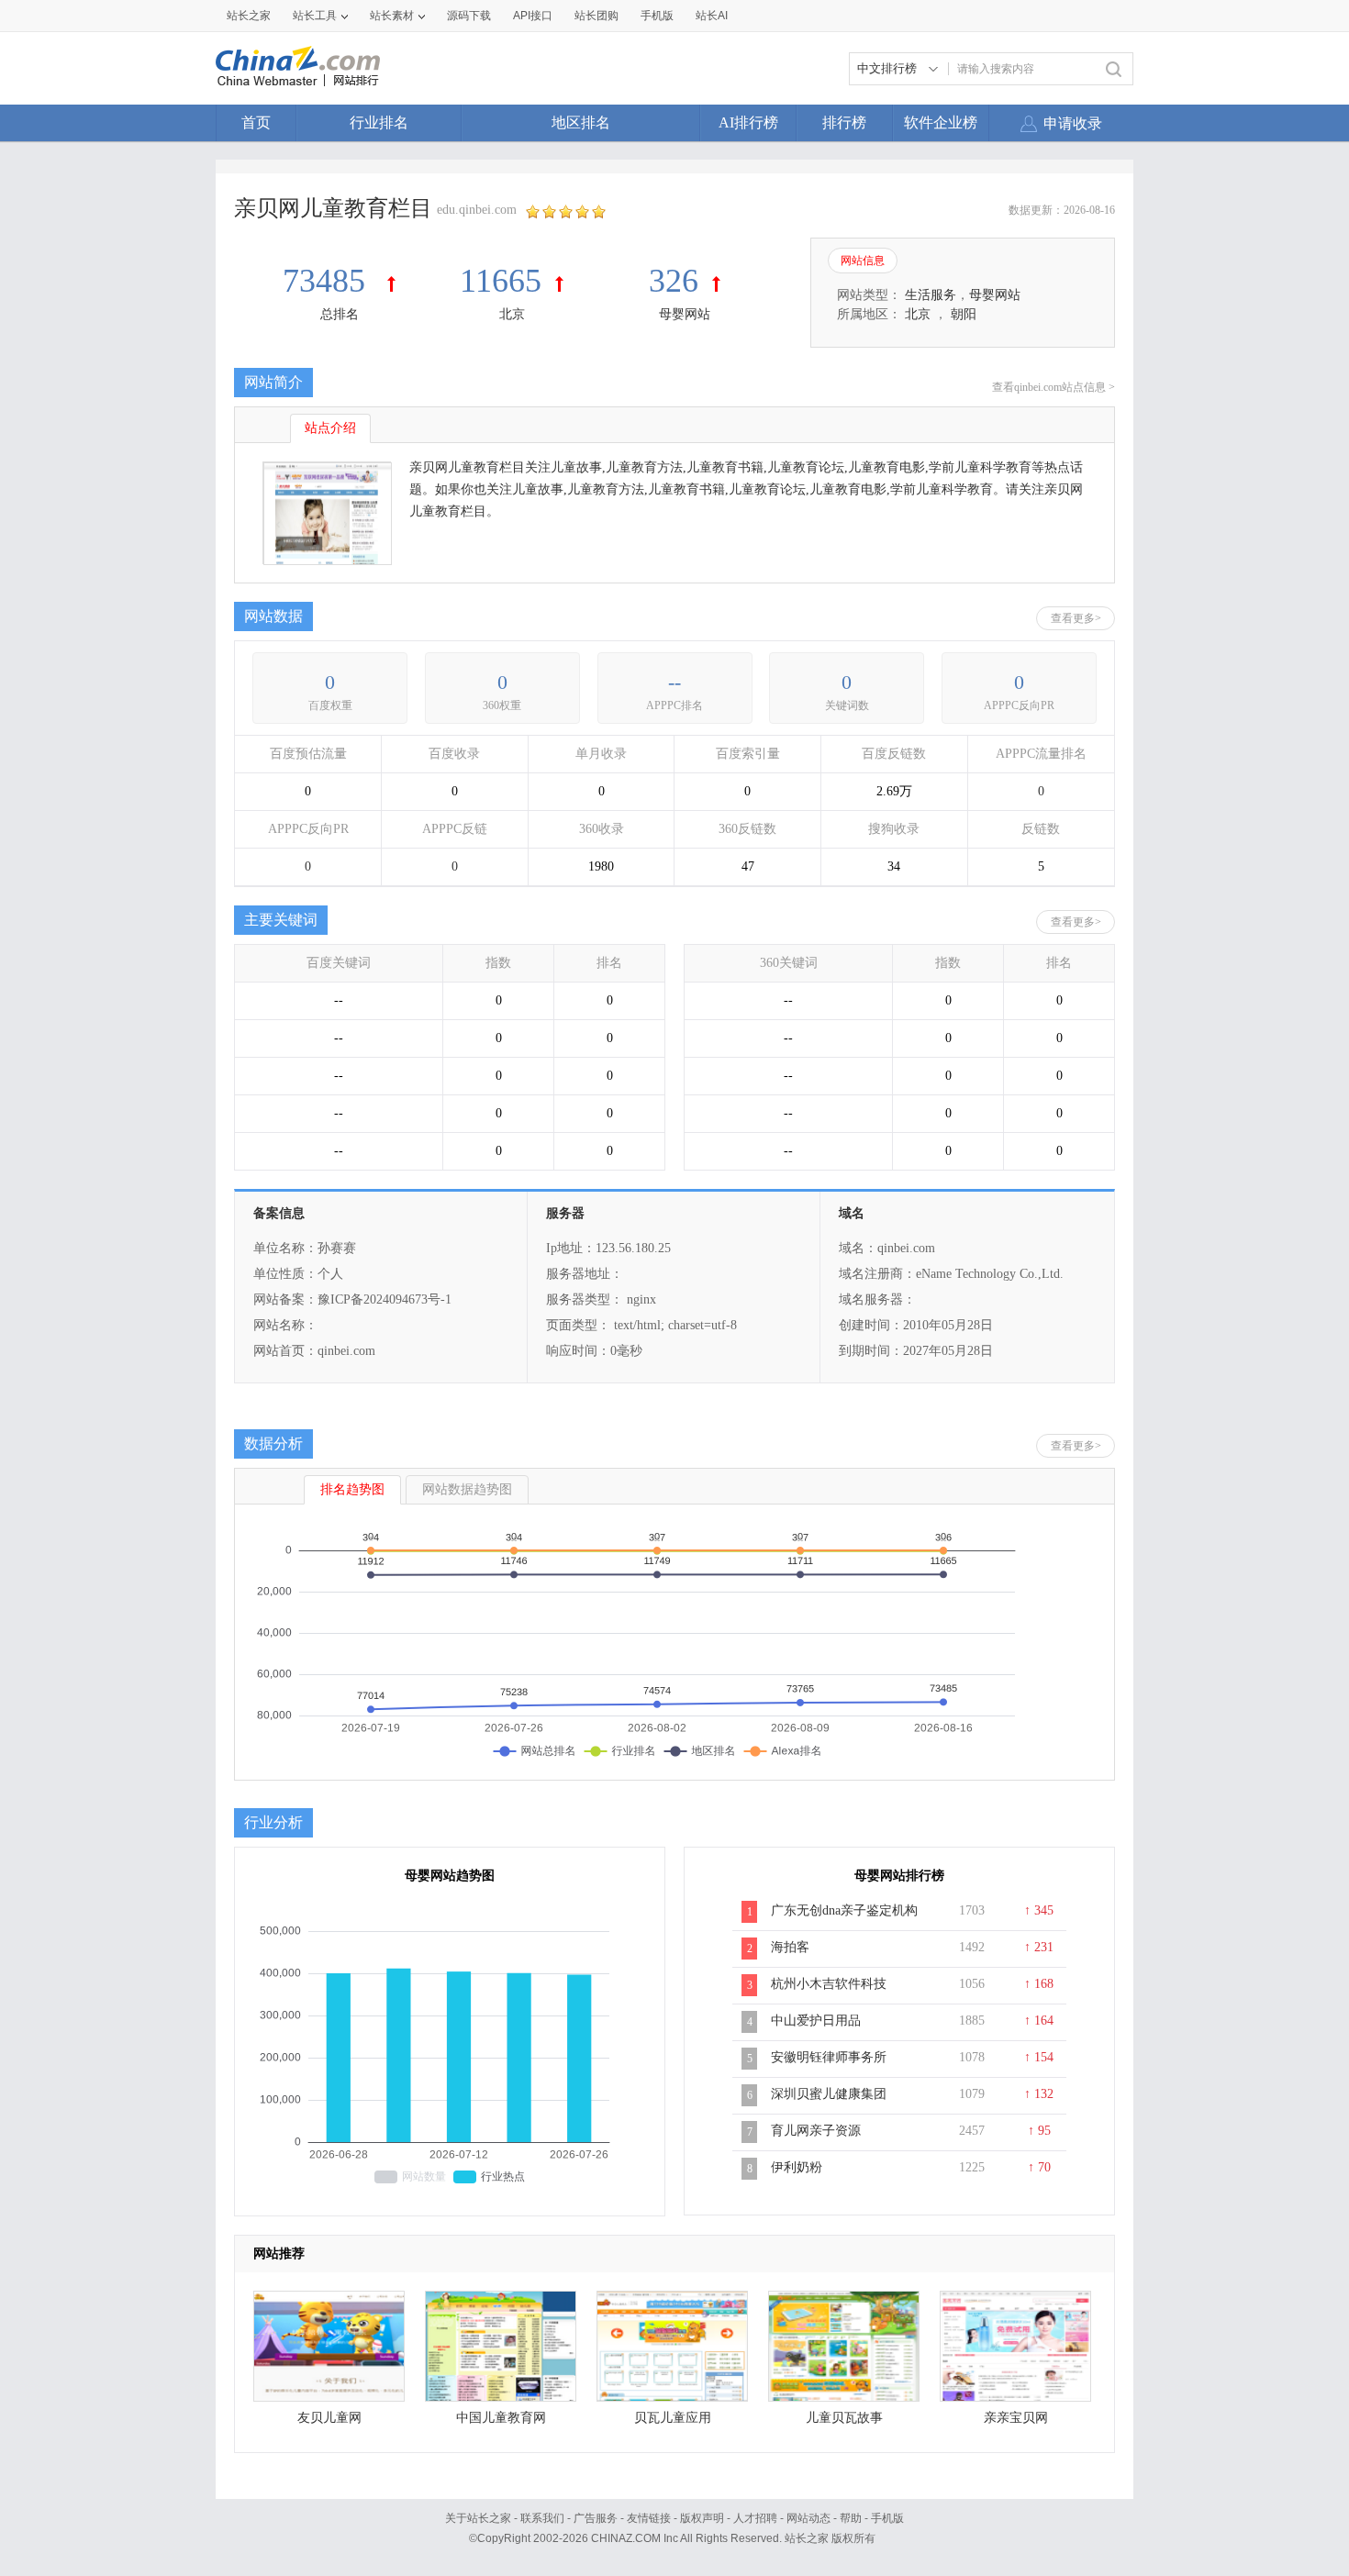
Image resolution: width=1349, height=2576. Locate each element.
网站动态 (808, 2518)
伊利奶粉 (797, 2167)
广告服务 (596, 2518)
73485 (328, 281)
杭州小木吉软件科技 (829, 1984)
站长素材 (392, 16)
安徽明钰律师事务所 (829, 2057)
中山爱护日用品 (816, 2021)
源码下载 (469, 16)
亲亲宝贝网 (1016, 2418)
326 (674, 281)
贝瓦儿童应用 (673, 2418)
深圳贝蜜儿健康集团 (829, 2094)
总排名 (340, 314)
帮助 (851, 2518)
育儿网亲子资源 (816, 2131)
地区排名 (581, 122)
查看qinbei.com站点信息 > (1054, 387)
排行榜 (844, 122)
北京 (512, 314)
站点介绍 (330, 428)
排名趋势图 (352, 1489)
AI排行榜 (748, 122)
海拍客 (790, 1947)
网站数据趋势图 (467, 1489)
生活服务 (931, 295)
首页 (256, 122)
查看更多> (1076, 618)
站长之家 (249, 16)
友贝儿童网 (329, 2418)
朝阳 (964, 314)
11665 (501, 281)
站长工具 (315, 16)
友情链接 (649, 2518)
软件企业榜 (941, 122)
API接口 (533, 16)
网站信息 (863, 261)
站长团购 (596, 16)
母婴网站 (685, 314)
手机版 (887, 2518)
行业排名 (379, 122)
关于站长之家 (478, 2518)
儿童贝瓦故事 (844, 2418)
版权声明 (702, 2518)
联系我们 (542, 2518)
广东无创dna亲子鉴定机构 (844, 1910)
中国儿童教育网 (501, 2418)
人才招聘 (755, 2518)
